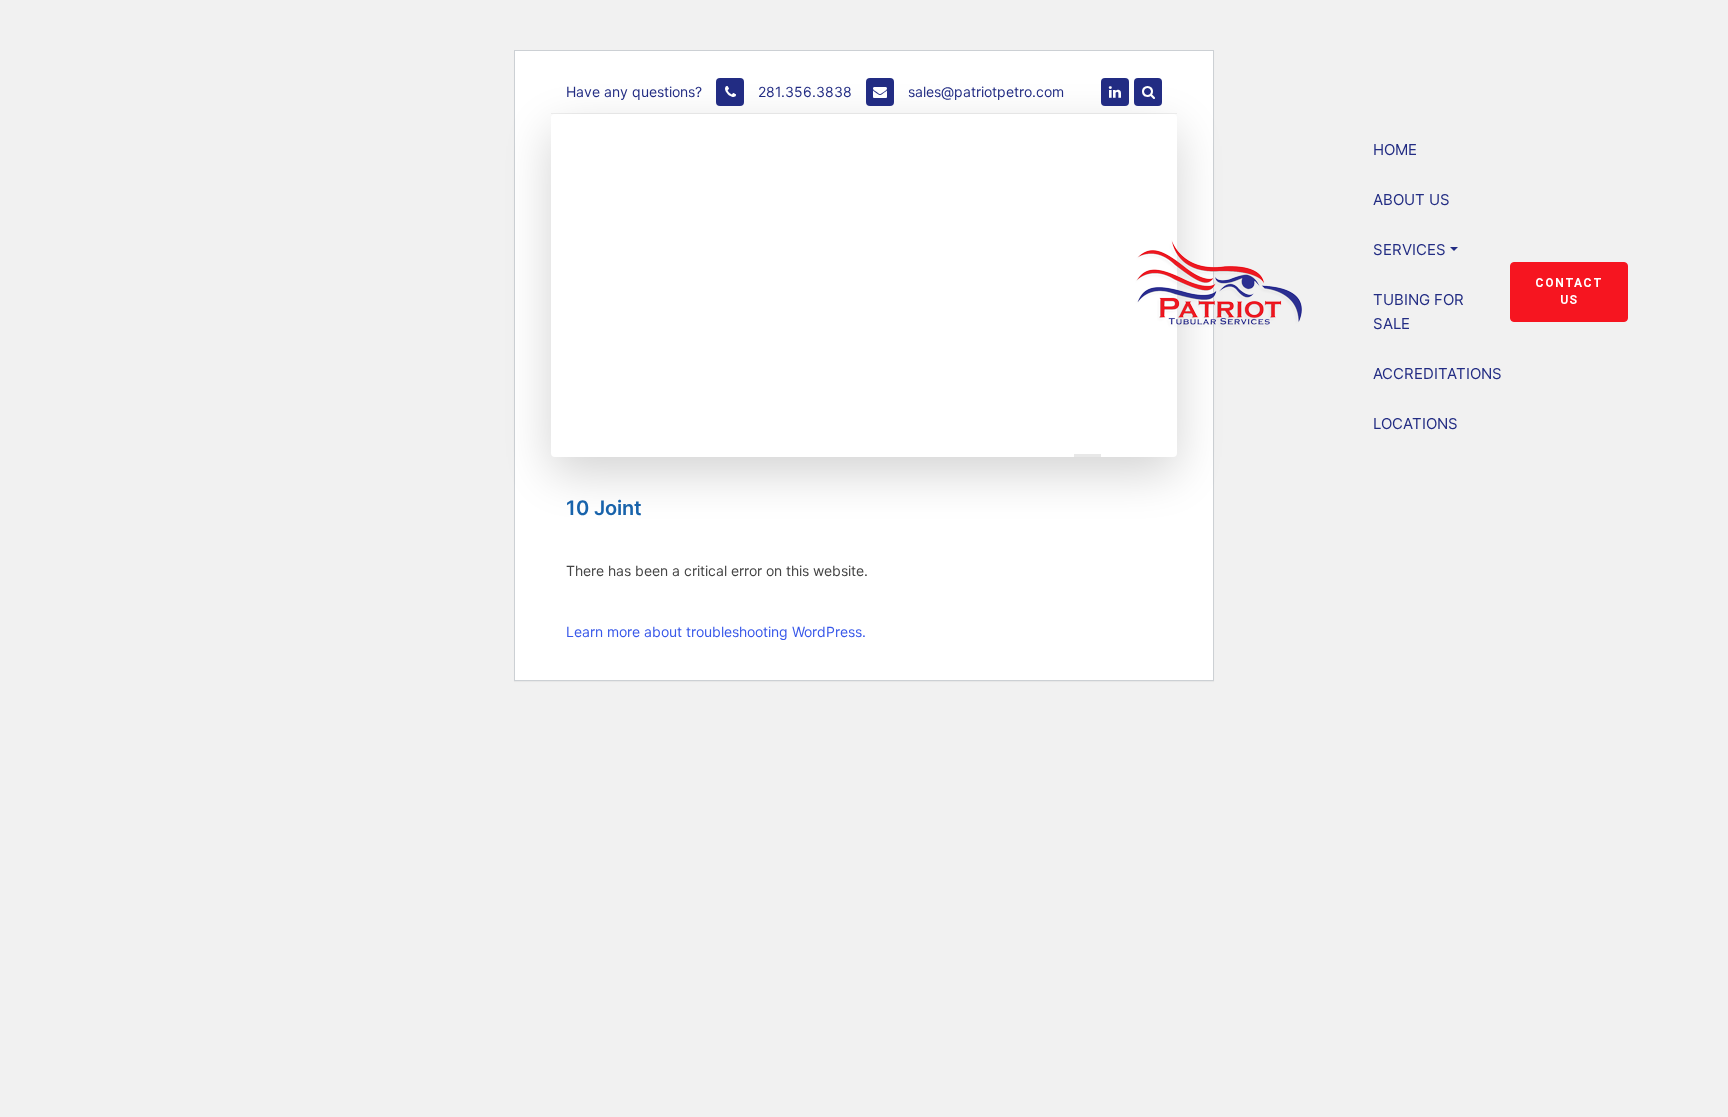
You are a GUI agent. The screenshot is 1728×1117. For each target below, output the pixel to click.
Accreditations (1437, 373)
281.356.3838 (803, 91)
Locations (1415, 423)
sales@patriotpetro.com (986, 91)
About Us (1411, 199)
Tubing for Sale (1418, 311)
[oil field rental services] (1115, 92)
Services (1409, 249)
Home (1395, 149)
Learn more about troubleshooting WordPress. (716, 631)
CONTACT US (1569, 291)
